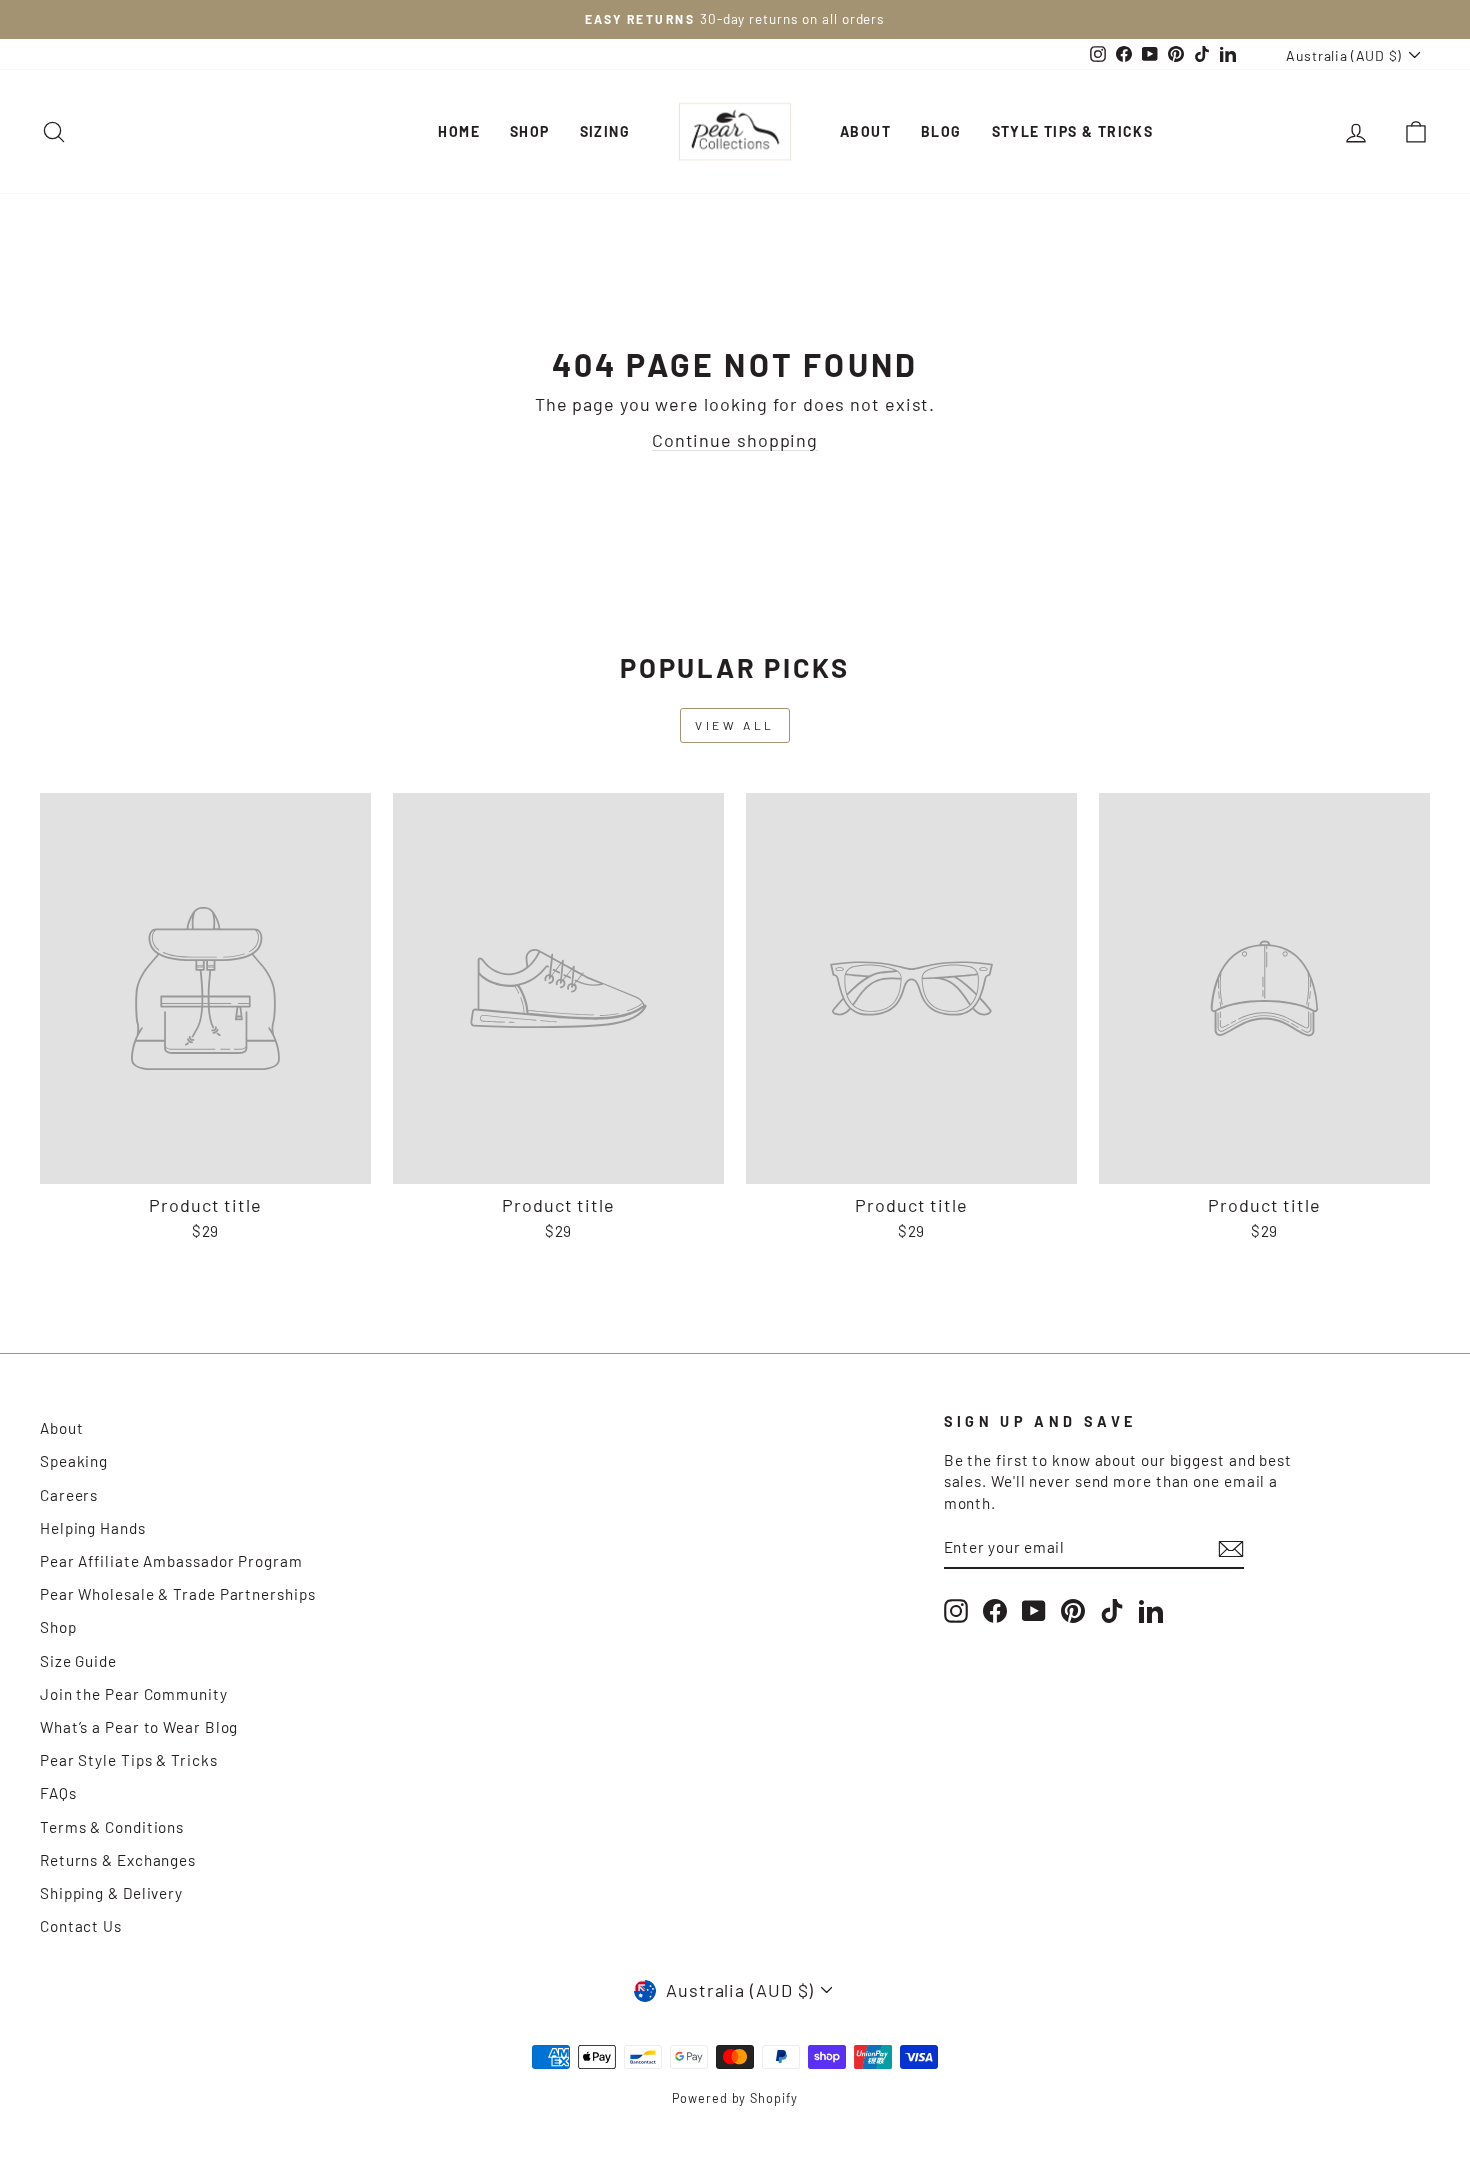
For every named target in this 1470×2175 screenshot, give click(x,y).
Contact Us (81, 1926)
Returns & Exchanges (118, 1860)
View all (735, 725)
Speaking (74, 1461)
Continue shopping (735, 440)
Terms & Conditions (112, 1827)
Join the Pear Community (134, 1694)
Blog (941, 131)
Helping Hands (93, 1528)
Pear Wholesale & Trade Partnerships (178, 1594)
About (865, 131)
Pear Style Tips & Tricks (129, 1760)
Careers (69, 1495)
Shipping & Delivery (111, 1893)
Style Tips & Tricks (1073, 131)
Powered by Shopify (734, 2098)
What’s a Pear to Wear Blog (139, 1727)
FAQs (58, 1793)
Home (459, 131)
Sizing (605, 131)
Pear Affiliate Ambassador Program (171, 1561)
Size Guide (78, 1661)
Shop (530, 131)
